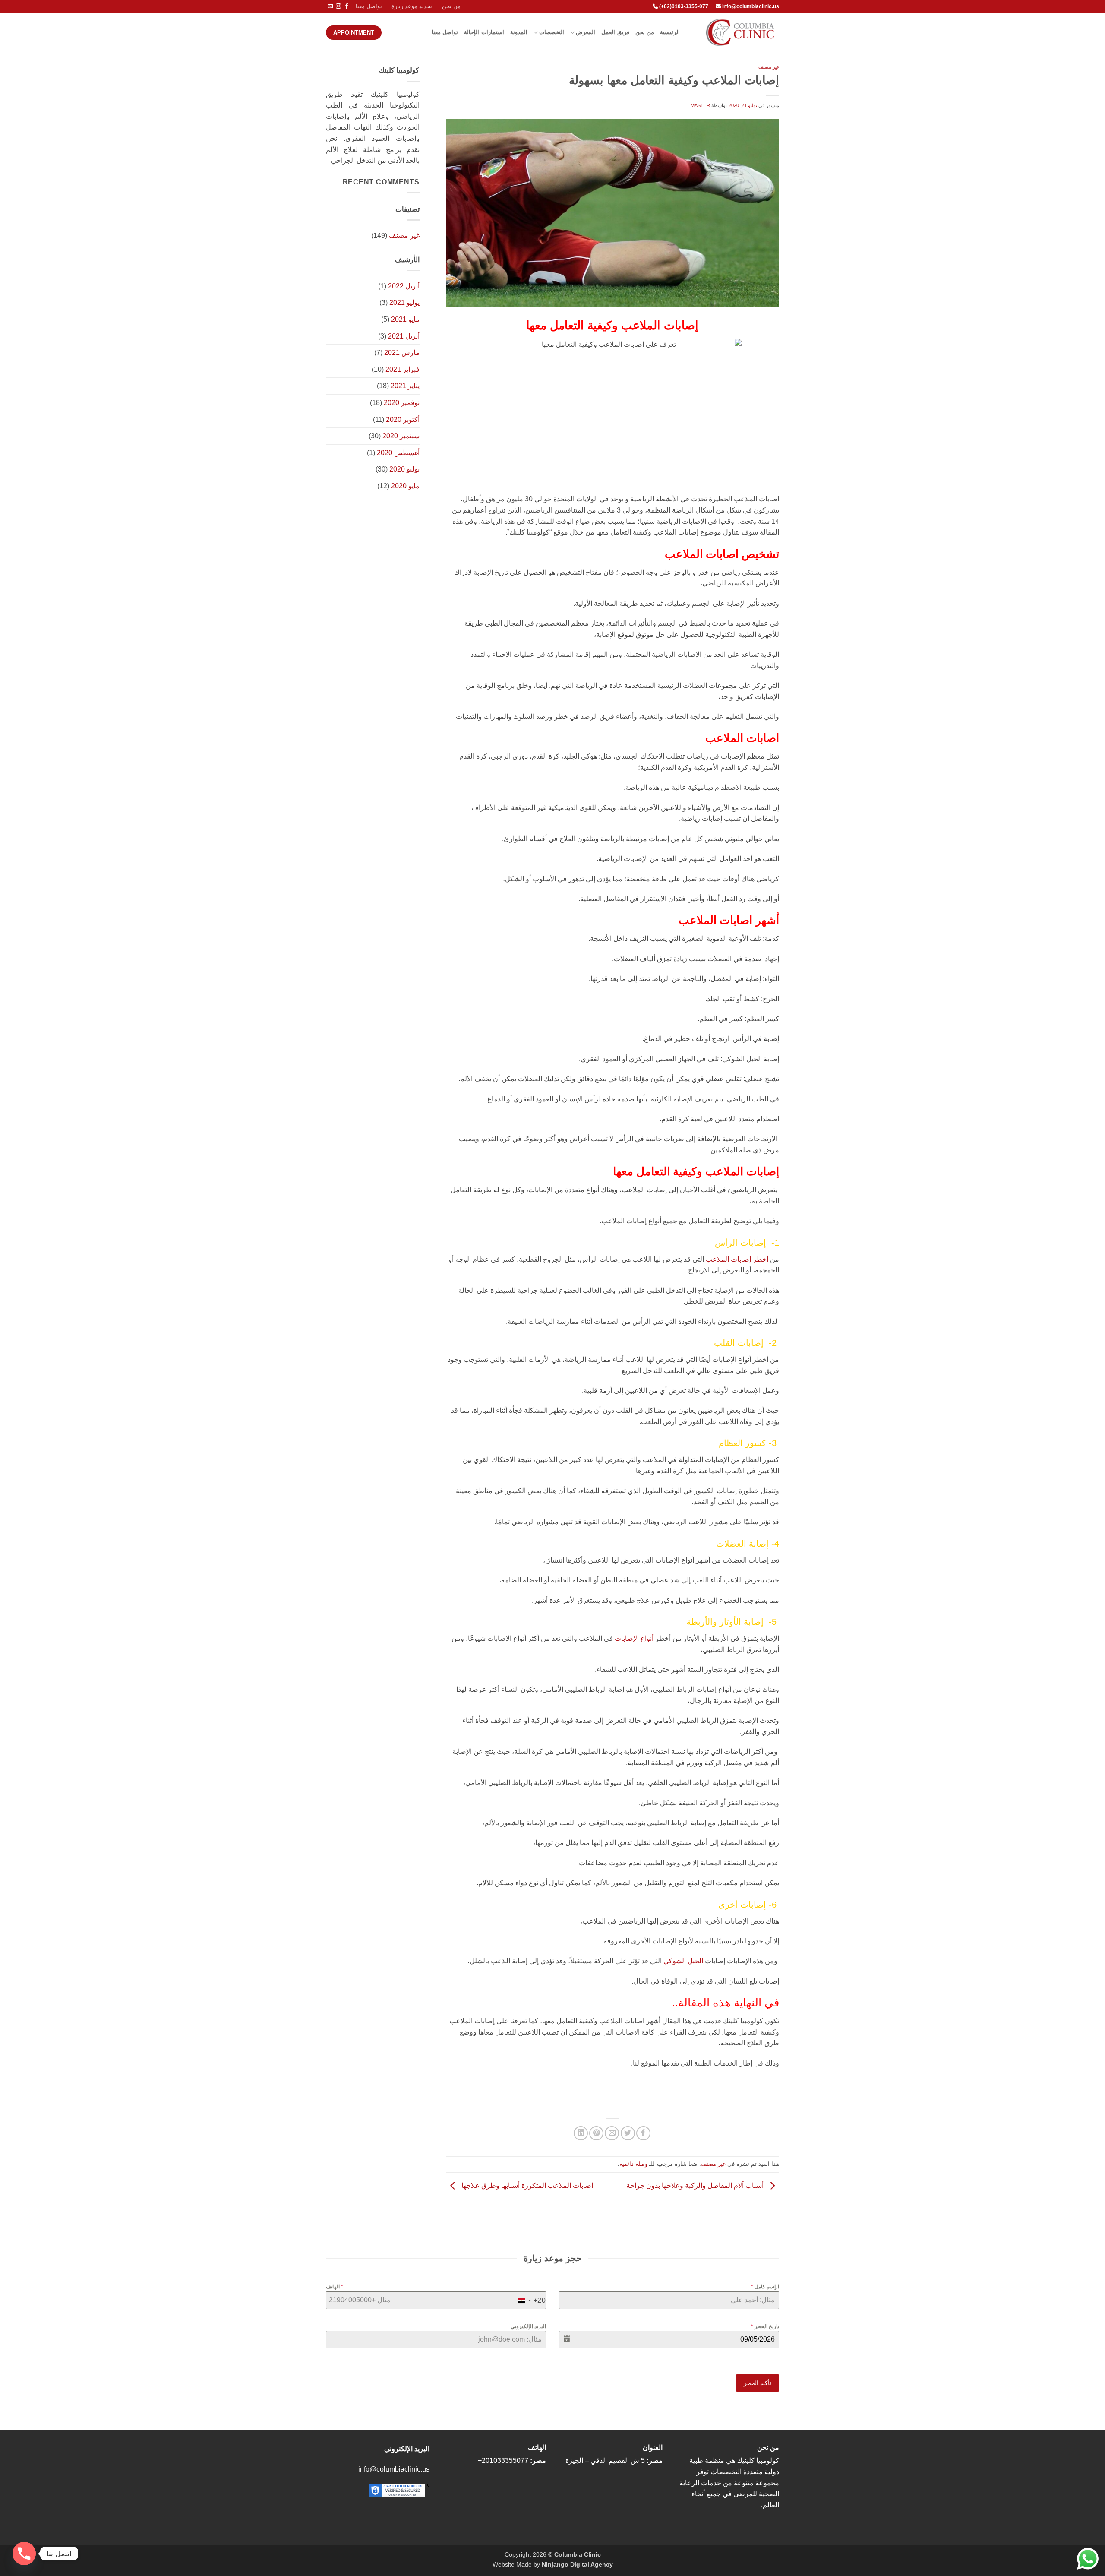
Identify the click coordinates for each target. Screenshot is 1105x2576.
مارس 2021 (402, 353)
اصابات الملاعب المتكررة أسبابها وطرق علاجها (526, 2185)
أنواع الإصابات (634, 1638)
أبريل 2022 (404, 286)
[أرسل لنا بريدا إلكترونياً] (330, 6)
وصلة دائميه (633, 2164)
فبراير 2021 (403, 369)
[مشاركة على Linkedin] (581, 2133)
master (700, 105)
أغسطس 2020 (398, 453)
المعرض (586, 32)
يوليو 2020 (404, 469)
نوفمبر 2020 (402, 403)
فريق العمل (615, 32)
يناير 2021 (405, 386)
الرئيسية (670, 32)
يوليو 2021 (404, 302)
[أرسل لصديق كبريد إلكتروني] (612, 2133)
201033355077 (505, 2460)
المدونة (519, 32)
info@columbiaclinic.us (751, 6)
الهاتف (335, 2287)
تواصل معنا (369, 6)
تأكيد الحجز (758, 2383)
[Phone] (24, 2554)
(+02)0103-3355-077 (683, 6)
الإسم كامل (765, 2287)
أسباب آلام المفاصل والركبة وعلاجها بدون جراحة (696, 2185)
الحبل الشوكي (683, 1961)
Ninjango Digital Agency (577, 2564)
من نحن (451, 6)
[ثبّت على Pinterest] (596, 2133)
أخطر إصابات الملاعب (737, 1259)
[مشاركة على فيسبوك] (643, 2133)
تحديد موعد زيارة (412, 6)
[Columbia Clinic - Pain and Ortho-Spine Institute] (736, 32)
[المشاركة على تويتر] (628, 2133)
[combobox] (530, 2301)
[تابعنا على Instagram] (338, 6)
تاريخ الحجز (765, 2326)
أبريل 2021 (404, 336)
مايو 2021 (405, 319)
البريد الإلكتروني (528, 2326)
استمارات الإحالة (484, 32)
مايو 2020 (405, 486)
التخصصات (552, 32)
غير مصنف (769, 67)
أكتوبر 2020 (403, 419)
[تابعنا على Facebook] (347, 6)
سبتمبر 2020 (401, 436)
